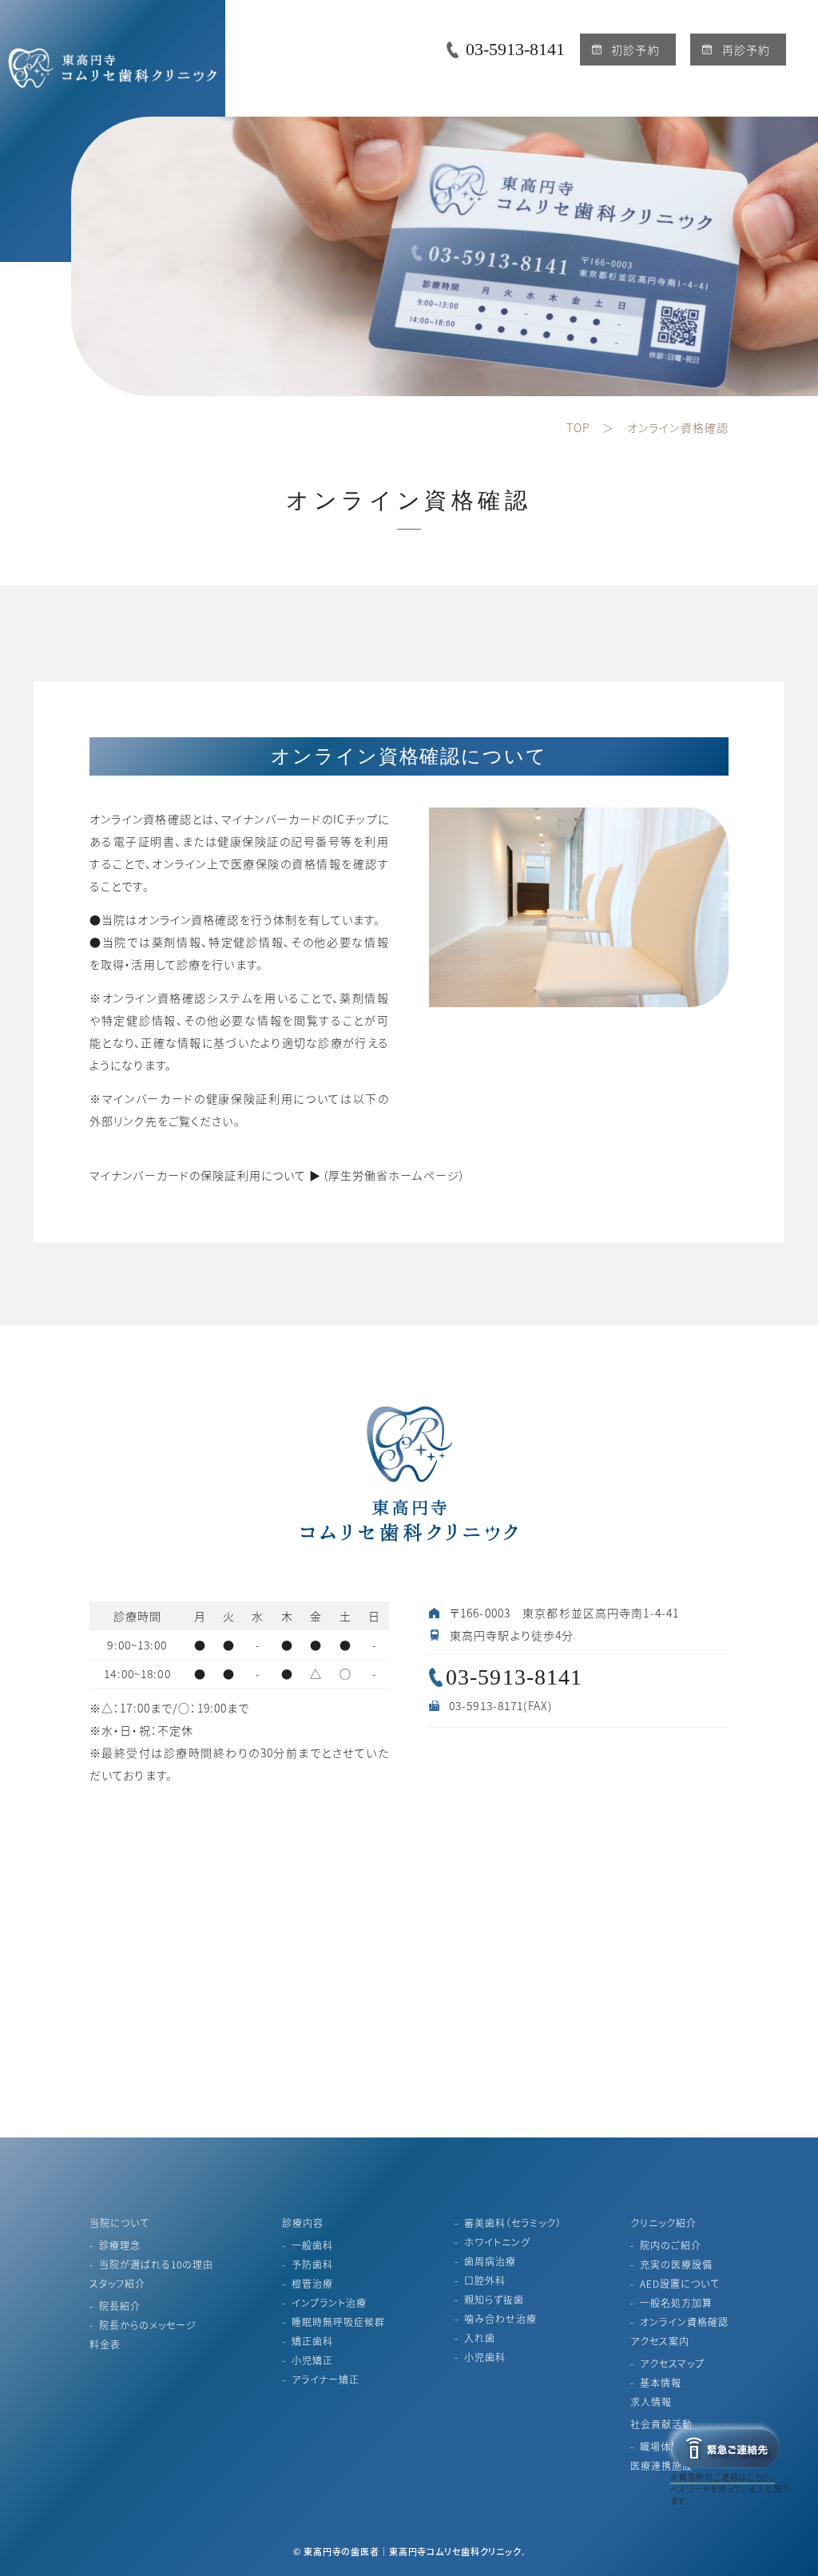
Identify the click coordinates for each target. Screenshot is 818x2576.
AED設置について (680, 2283)
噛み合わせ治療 (500, 2318)
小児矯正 (312, 2360)
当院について (119, 2223)
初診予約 (635, 50)
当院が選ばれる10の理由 (156, 2264)
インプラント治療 (329, 2302)
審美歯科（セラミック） (513, 2223)
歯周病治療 (490, 2261)
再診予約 (746, 50)
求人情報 (651, 2401)
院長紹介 (120, 2306)
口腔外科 (485, 2280)
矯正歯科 (312, 2341)
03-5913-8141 (515, 49)
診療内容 (303, 2223)
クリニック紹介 (663, 2223)
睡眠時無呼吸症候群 (338, 2322)
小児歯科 (485, 2357)
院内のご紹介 (671, 2245)
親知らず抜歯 (494, 2299)
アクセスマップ (672, 2363)
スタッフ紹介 (117, 2283)
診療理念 (120, 2245)
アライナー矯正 (326, 2379)
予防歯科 (312, 2264)
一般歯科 (312, 2245)
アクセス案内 (660, 2341)
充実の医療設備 (676, 2264)
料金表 (105, 2344)
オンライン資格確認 (684, 2322)
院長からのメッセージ (148, 2325)
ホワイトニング (497, 2242)
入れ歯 (480, 2338)
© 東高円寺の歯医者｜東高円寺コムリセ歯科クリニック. (409, 2551)
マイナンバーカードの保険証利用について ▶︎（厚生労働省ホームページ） (278, 1175)
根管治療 (312, 2283)
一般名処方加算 (676, 2302)
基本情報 (661, 2382)
